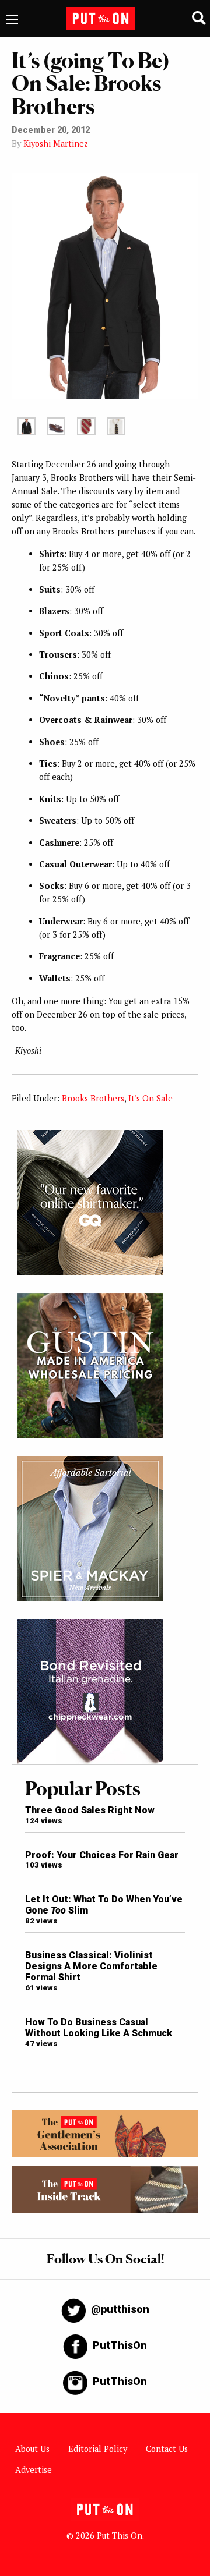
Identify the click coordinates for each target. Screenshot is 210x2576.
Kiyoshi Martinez (56, 143)
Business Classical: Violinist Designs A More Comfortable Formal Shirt (91, 1966)
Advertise (34, 2470)
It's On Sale (150, 1098)
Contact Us (167, 2449)
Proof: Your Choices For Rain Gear (102, 1855)
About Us (32, 2449)
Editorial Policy (98, 2449)
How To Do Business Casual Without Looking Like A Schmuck (99, 2028)
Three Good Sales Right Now (90, 1810)
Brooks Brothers (93, 1098)
